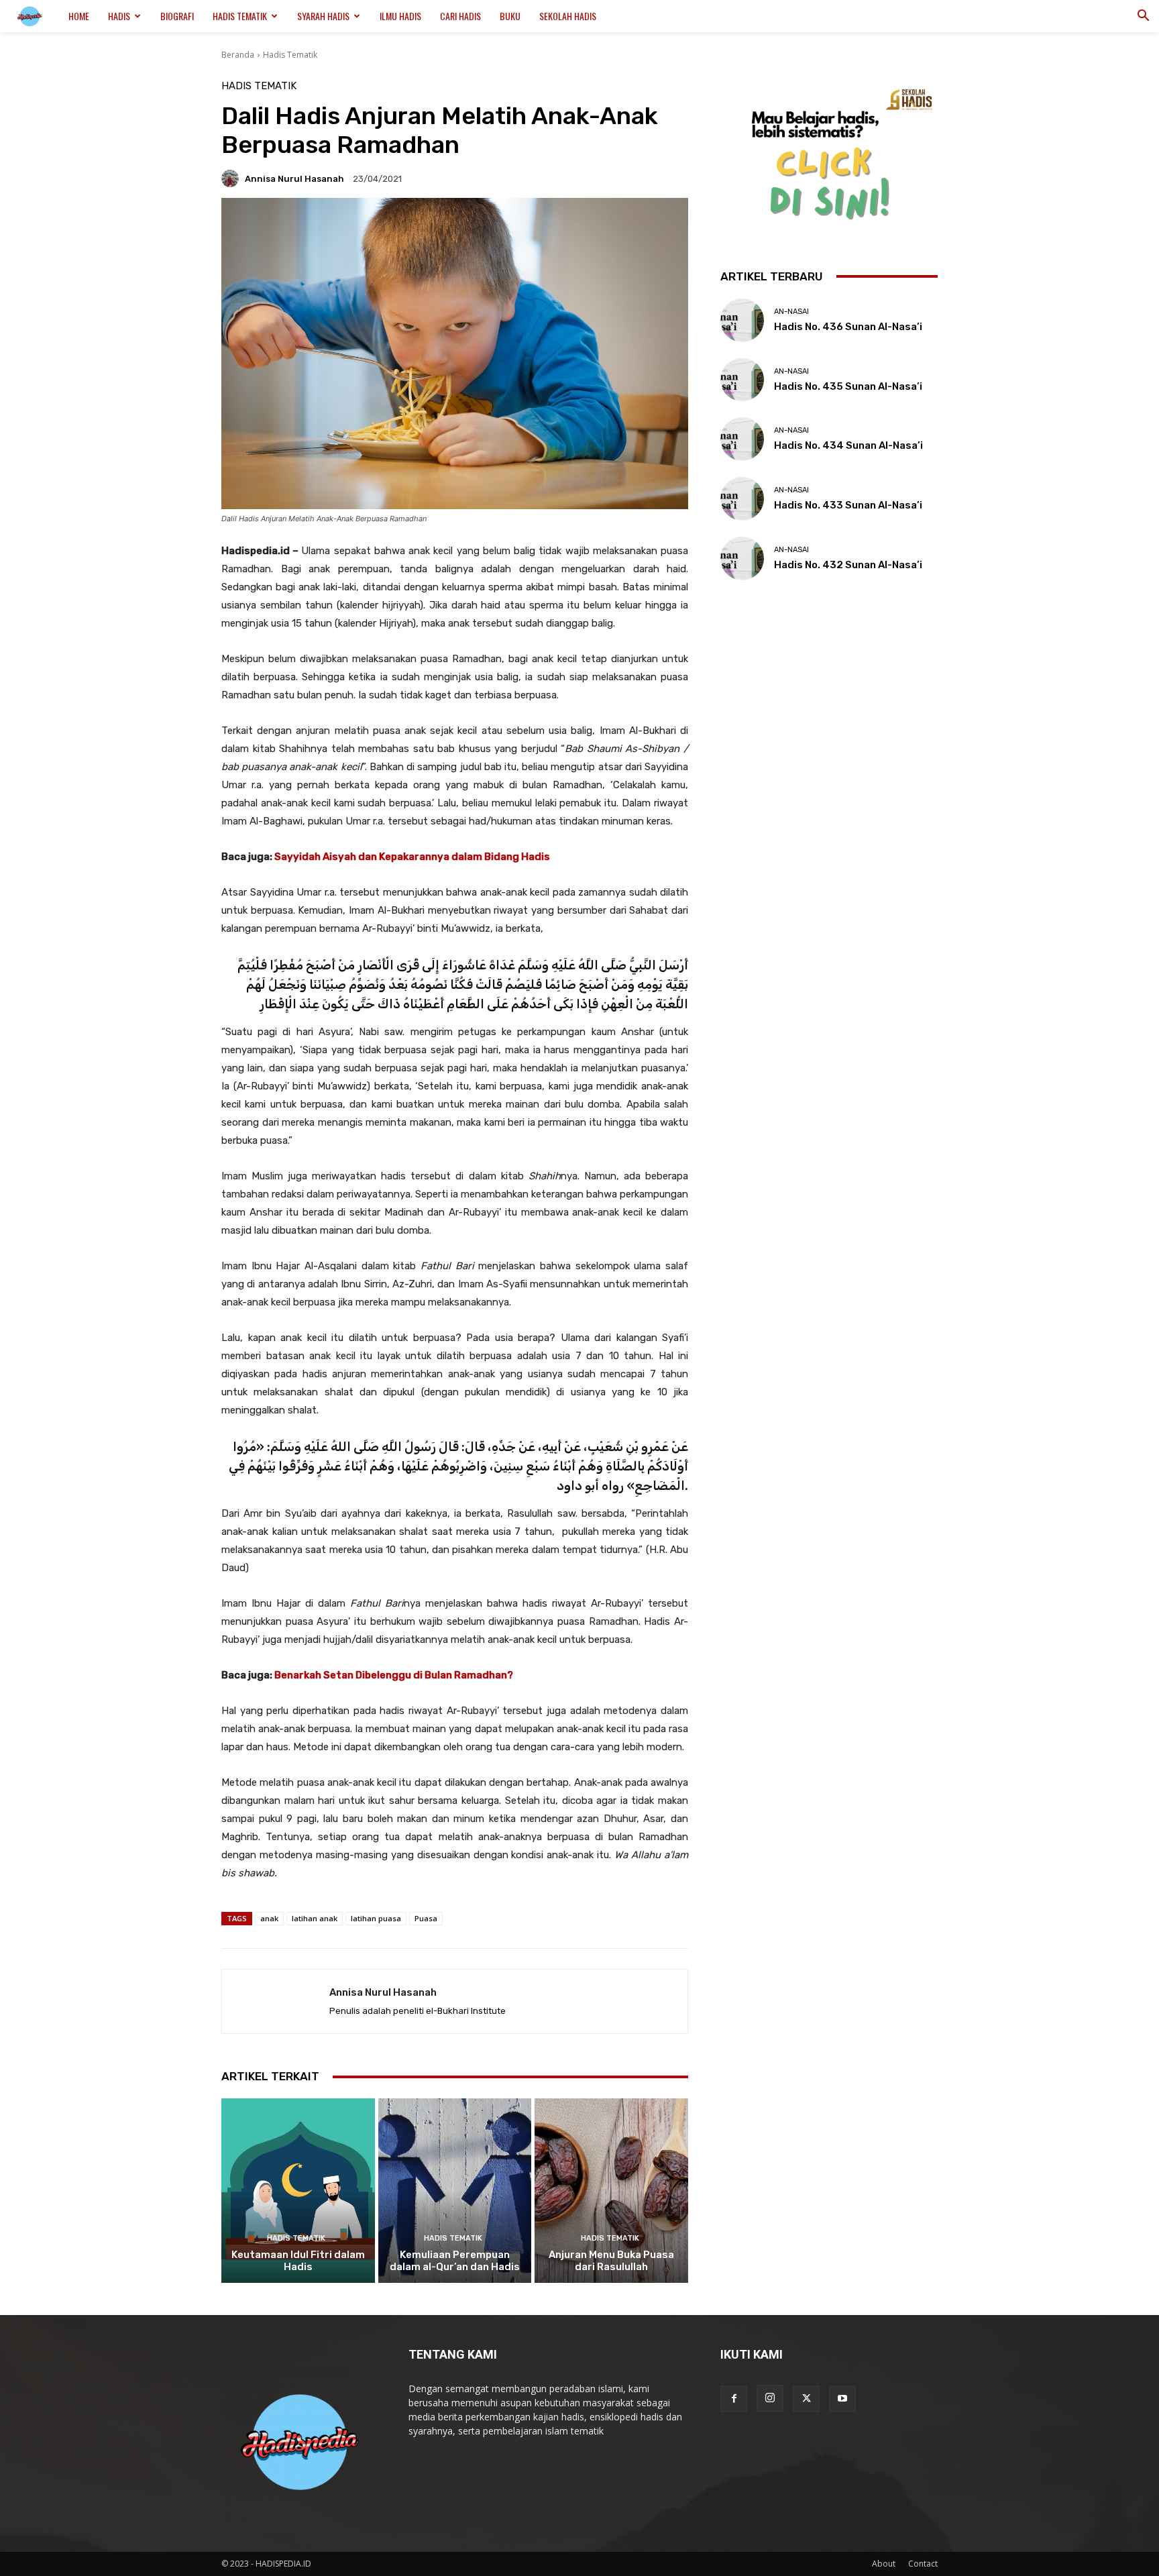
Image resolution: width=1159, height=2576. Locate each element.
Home (79, 16)
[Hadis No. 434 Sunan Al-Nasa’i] (742, 439)
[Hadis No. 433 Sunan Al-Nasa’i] (742, 499)
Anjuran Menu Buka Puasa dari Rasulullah (611, 2261)
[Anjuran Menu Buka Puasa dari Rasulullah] (611, 2190)
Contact (923, 2564)
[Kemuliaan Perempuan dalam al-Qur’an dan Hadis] (455, 2190)
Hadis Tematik (240, 16)
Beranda (238, 55)
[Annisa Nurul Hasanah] (232, 178)
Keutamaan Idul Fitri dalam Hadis (298, 2261)
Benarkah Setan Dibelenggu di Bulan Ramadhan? (393, 1675)
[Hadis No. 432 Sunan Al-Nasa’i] (742, 558)
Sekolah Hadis (568, 16)
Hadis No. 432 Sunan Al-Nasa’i (848, 565)
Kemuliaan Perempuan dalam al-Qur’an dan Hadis (455, 2261)
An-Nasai (791, 312)
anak (269, 1918)
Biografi (177, 16)
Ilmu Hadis (400, 16)
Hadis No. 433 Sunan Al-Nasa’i (848, 505)
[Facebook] (734, 2399)
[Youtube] (842, 2399)
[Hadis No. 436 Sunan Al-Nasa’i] (742, 320)
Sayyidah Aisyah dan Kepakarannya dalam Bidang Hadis (412, 857)
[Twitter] (806, 2399)
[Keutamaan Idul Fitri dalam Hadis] (298, 2190)
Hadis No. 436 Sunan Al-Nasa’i (848, 327)
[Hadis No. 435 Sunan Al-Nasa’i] (742, 380)
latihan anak (315, 1918)
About (884, 2564)
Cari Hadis (460, 16)
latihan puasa (376, 1918)
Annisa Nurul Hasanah (294, 179)
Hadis (119, 16)
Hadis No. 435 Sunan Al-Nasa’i (848, 386)
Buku (510, 16)
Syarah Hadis (323, 16)
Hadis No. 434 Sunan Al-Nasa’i (848, 445)
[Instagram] (770, 2398)
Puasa (426, 1918)
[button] (1143, 17)
